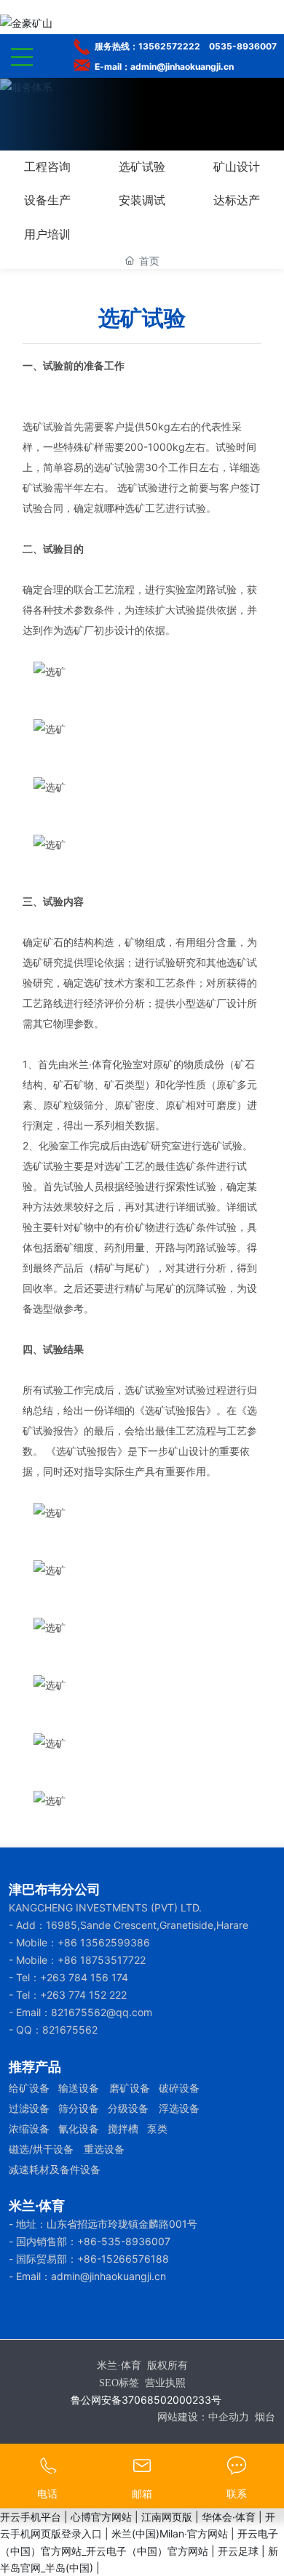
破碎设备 (179, 2088)
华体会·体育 (229, 2517)
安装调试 (142, 200)
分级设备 (128, 2108)
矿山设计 (237, 167)
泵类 (159, 2128)
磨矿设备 (130, 2088)
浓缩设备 (29, 2128)
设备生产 (47, 200)
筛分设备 (79, 2108)
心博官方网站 (101, 2517)
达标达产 (237, 200)
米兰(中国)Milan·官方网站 (170, 2533)
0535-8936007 (243, 46)
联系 (237, 2493)
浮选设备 (179, 2108)
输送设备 (79, 2088)
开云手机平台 (31, 2517)
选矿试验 (142, 167)
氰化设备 (79, 2128)
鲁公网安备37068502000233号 (146, 2400)
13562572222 (169, 46)
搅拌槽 (123, 2128)
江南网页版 (167, 2517)
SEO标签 (119, 2383)
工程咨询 (47, 167)
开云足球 (238, 2551)
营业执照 (165, 2383)
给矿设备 (29, 2088)
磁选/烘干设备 (41, 2149)
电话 (47, 2493)
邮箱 (142, 2493)
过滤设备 (31, 2108)
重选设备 (104, 2149)
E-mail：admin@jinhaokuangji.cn (164, 67)
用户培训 (47, 234)
